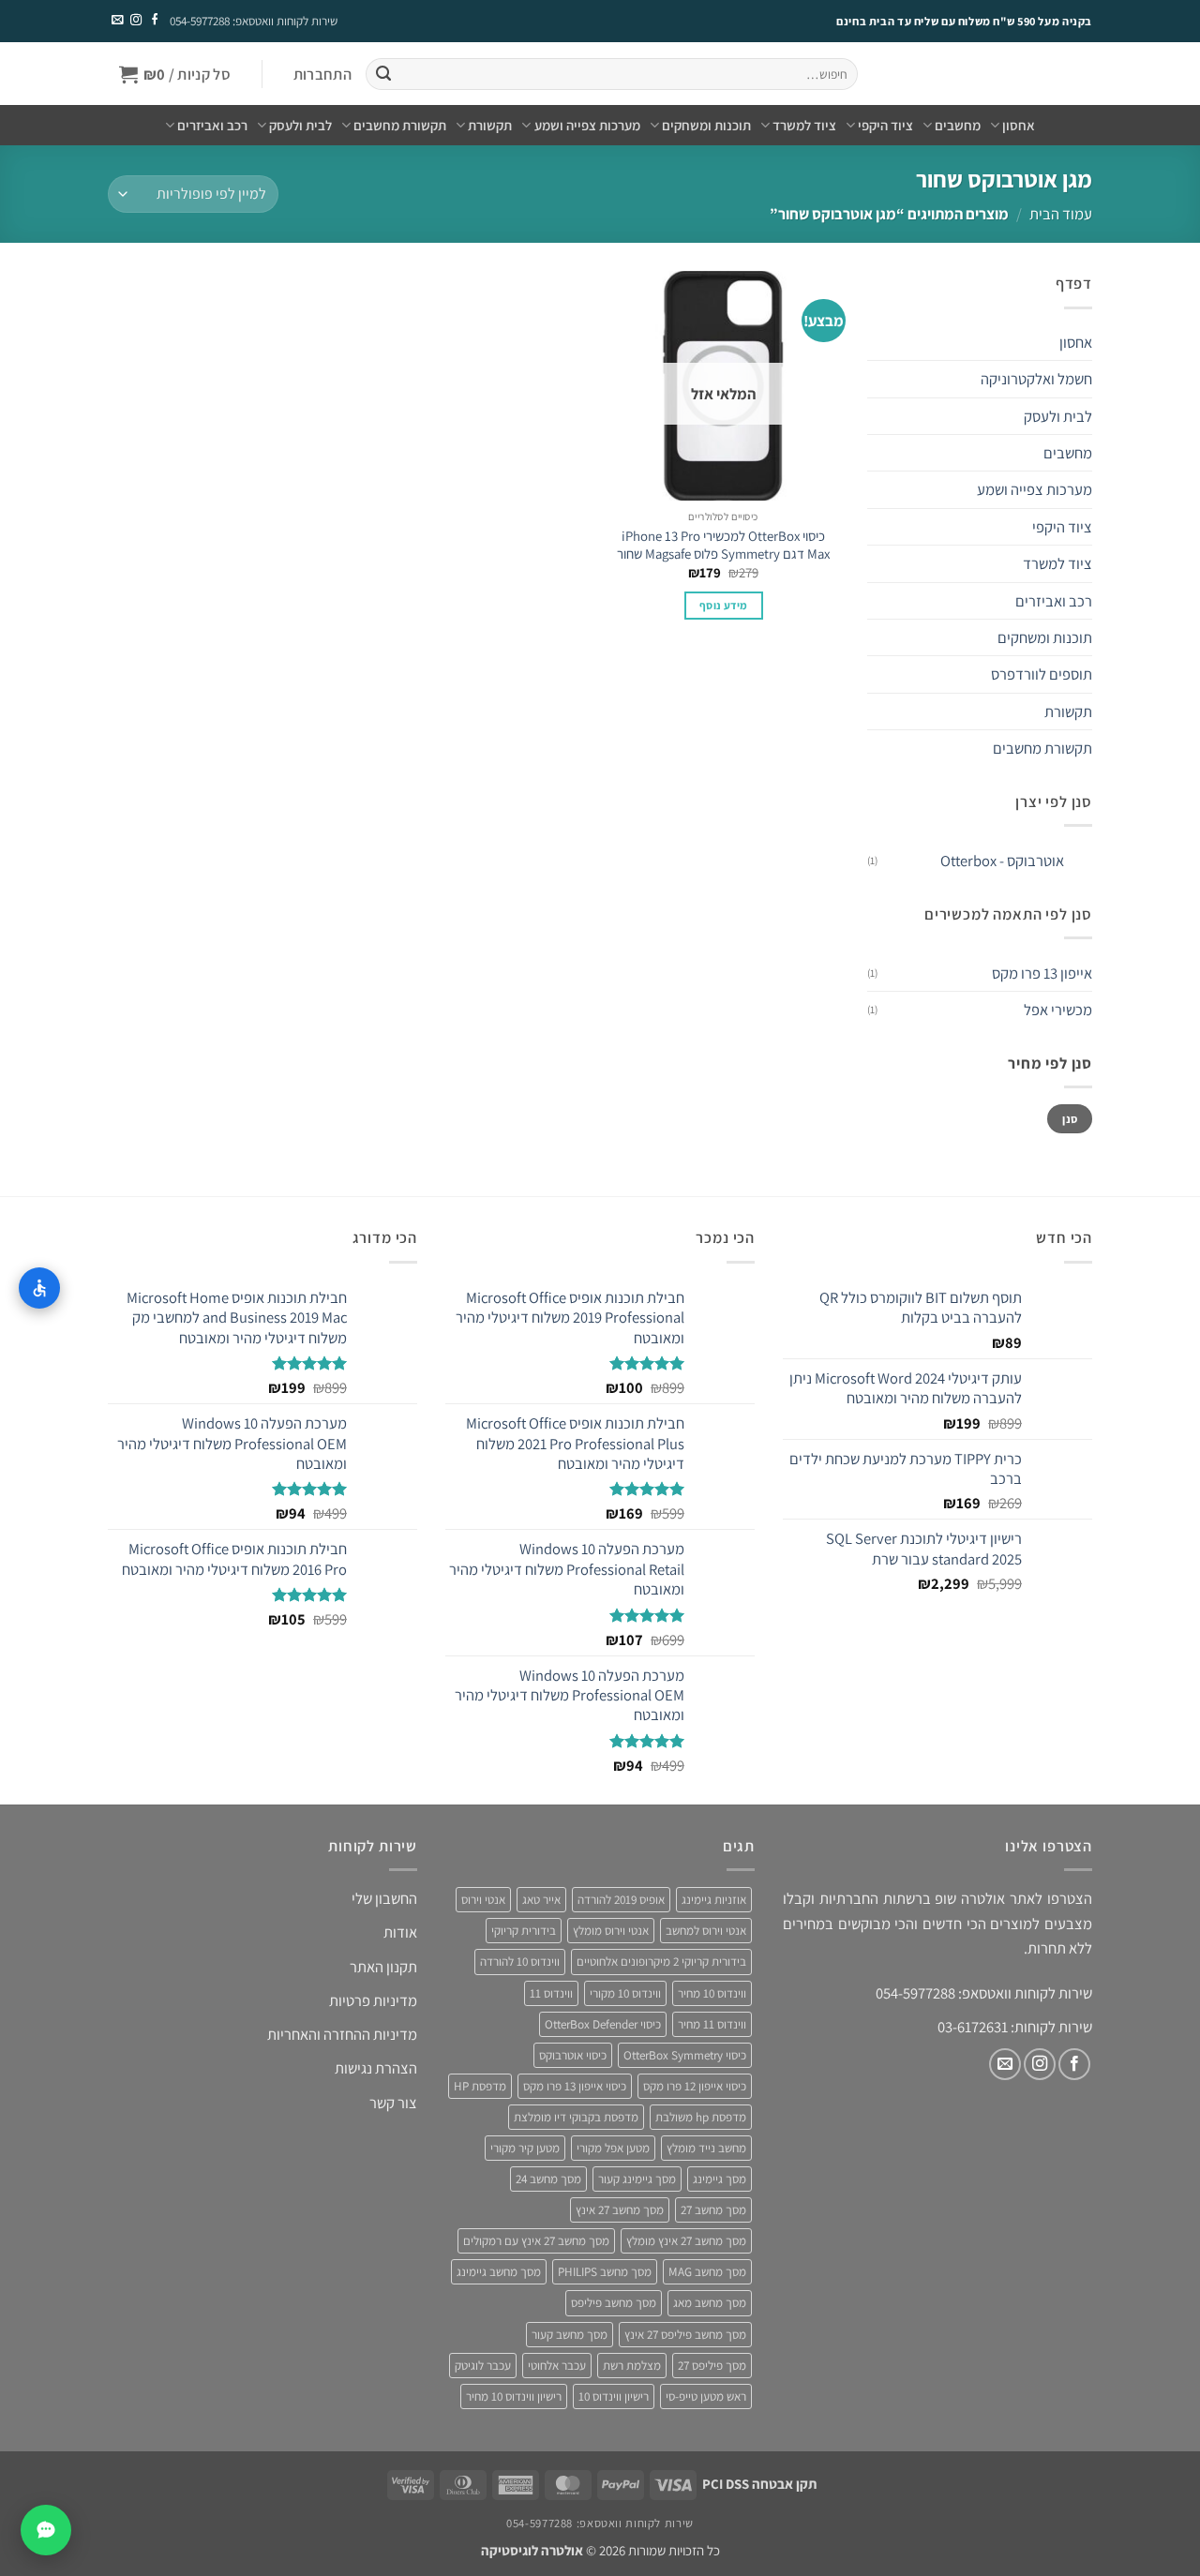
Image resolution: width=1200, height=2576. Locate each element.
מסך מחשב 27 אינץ (620, 2210)
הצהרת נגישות (376, 2068)
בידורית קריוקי (524, 1931)
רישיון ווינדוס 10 (614, 2396)
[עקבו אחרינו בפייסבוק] (154, 21)
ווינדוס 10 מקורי (625, 1993)
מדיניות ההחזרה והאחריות (342, 2034)
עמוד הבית (1061, 214)
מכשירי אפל (1058, 1010)
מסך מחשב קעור (570, 2335)
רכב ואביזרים (212, 125)
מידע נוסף (723, 605)
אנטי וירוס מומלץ (611, 1931)
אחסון (1019, 125)
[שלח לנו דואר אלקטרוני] (117, 21)
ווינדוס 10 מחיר (712, 1993)
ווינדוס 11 (551, 1993)
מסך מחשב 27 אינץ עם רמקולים (536, 2241)
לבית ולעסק (300, 125)
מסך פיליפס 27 (712, 2366)
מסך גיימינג (720, 2179)
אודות (400, 1932)
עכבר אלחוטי (557, 2366)
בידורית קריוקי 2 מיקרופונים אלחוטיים (661, 1962)
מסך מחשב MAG (707, 2272)
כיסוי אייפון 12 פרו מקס (695, 2086)
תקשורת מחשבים (400, 125)
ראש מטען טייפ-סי (706, 2396)
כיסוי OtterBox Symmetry (685, 2055)
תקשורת (490, 125)
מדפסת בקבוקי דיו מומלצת (576, 2117)
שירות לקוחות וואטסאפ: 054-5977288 (254, 21)
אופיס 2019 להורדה (621, 1900)
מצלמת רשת (632, 2366)
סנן (1070, 1119)
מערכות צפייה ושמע (587, 125)
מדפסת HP (480, 2086)
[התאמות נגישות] (39, 1288)
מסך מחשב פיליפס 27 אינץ (685, 2335)
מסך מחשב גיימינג (499, 2272)
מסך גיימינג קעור (637, 2179)
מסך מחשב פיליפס (614, 2303)
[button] (322, 75)
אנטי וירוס (483, 1900)
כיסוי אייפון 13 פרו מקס (575, 2086)
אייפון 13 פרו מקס (1042, 973)
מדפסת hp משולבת (701, 2117)
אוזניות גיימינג (714, 1900)
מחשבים (958, 125)
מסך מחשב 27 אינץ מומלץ (686, 2241)
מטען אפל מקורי (613, 2148)
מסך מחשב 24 (548, 2179)
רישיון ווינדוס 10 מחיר (514, 2396)
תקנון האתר (383, 1967)
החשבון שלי (384, 1898)
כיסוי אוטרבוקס (573, 2055)
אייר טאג (541, 1900)
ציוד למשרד (804, 125)
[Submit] (383, 75)
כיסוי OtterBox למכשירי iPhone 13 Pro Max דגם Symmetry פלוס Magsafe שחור (723, 545)
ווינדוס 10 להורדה (520, 1962)
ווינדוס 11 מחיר (712, 2024)
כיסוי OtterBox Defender (603, 2024)
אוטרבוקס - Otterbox (1002, 861)
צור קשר (393, 2103)
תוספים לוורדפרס (1042, 674)
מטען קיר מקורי (525, 2148)
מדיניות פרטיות (373, 2000)
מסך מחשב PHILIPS (605, 2272)
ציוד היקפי (885, 125)
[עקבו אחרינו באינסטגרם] (135, 21)
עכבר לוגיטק (483, 2366)
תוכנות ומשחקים (706, 125)
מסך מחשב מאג (710, 2303)
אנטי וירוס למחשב (706, 1931)
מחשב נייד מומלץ (706, 2148)
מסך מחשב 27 (713, 2210)
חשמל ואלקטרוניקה (1036, 379)
